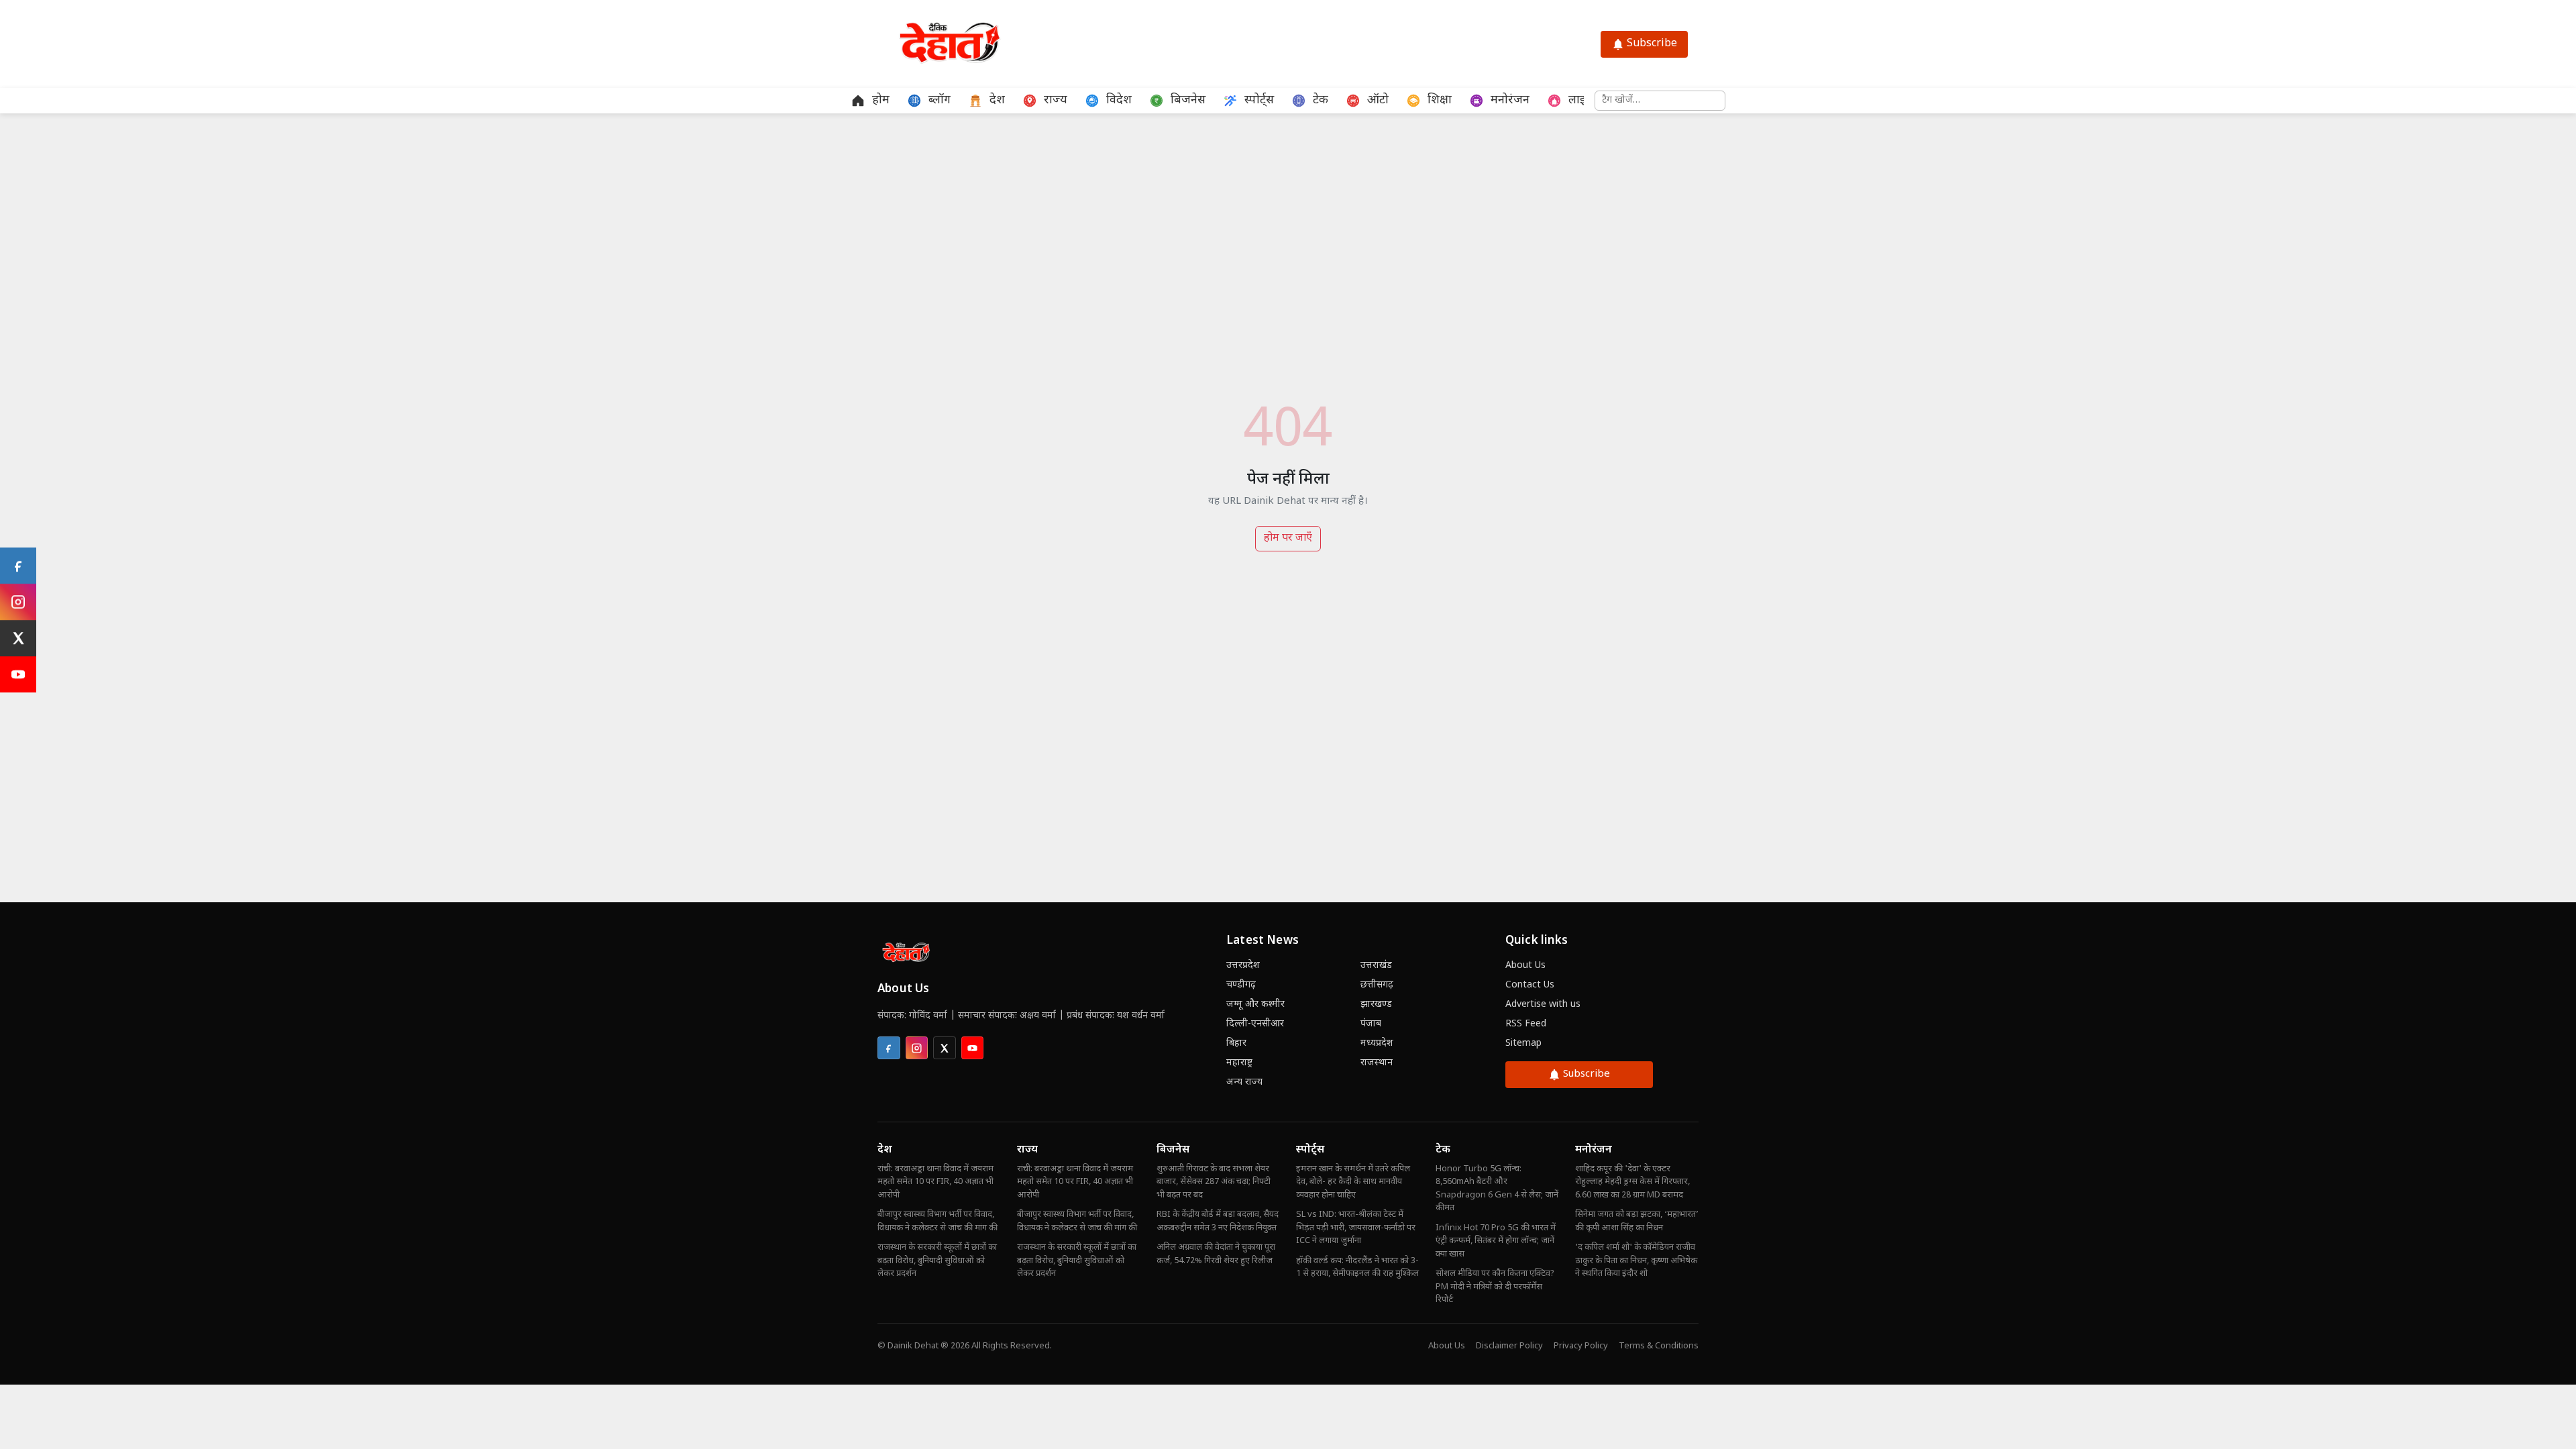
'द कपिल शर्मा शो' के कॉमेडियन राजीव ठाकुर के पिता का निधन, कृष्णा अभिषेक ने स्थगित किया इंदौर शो (1636, 1260)
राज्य (1027, 1150)
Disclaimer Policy (1509, 1346)
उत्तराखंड (1376, 966)
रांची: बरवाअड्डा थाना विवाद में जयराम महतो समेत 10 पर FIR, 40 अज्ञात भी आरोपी (935, 1182)
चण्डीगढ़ (1241, 985)
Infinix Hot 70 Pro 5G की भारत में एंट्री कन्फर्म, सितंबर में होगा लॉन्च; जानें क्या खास (1496, 1241)
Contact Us (1530, 985)
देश (885, 1150)
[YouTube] (18, 674)
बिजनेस (1173, 1150)
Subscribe (1652, 44)
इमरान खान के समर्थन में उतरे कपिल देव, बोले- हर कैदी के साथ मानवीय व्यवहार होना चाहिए (1353, 1182)
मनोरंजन (1594, 1150)
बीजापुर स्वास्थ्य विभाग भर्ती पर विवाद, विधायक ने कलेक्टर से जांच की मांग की (937, 1221)
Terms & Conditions (1659, 1346)
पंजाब (1371, 1024)
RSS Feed (1526, 1024)
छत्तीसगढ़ (1377, 985)
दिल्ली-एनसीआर (1255, 1024)
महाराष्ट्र (1239, 1063)
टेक (1443, 1150)
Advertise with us (1543, 1005)
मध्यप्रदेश (1377, 1043)
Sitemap (1523, 1043)
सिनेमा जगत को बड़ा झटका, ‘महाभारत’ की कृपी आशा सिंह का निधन (1637, 1221)
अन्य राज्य (1244, 1082)
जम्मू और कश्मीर (1255, 1005)
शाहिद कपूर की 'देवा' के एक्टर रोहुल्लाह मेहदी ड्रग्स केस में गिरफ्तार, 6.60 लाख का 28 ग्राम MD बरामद (1632, 1182)
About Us (1525, 966)
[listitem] (889, 1048)
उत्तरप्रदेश (1243, 966)
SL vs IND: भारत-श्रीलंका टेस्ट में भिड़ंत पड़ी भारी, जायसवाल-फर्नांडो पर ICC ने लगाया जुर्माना (1356, 1228)
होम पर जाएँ (1288, 538)
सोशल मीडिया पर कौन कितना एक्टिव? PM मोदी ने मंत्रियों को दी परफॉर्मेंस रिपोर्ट (1495, 1287)
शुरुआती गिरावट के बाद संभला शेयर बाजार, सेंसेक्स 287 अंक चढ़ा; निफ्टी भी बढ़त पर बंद (1214, 1182)
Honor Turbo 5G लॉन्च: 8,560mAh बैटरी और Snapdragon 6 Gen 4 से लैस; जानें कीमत (1497, 1189)
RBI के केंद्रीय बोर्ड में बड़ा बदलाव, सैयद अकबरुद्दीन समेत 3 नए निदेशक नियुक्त (1218, 1221)
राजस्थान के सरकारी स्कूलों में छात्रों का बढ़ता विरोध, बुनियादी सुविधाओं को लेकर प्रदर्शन (937, 1260)
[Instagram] (18, 602)
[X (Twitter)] (18, 638)
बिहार (1236, 1043)
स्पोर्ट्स (1310, 1150)
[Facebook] (18, 566)
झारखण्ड (1376, 1005)
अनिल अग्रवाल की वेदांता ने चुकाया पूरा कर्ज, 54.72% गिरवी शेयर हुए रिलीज (1216, 1254)
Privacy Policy (1581, 1346)
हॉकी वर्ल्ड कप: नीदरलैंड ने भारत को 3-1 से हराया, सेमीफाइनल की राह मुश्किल (1357, 1268)
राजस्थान (1377, 1063)
